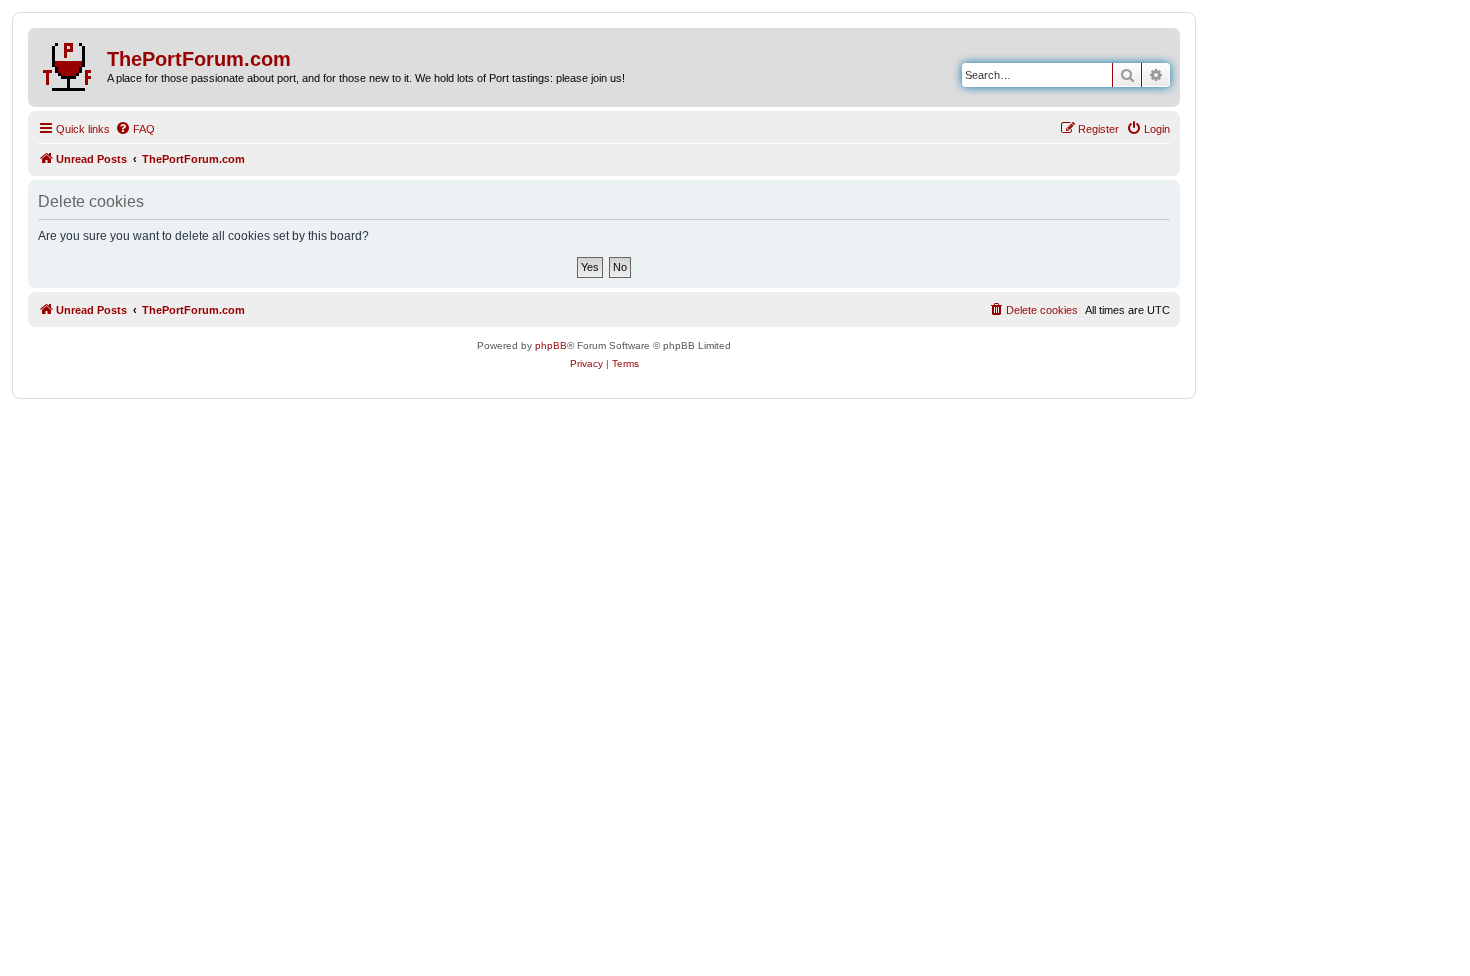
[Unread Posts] (70, 63)
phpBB (551, 345)
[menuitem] (135, 129)
